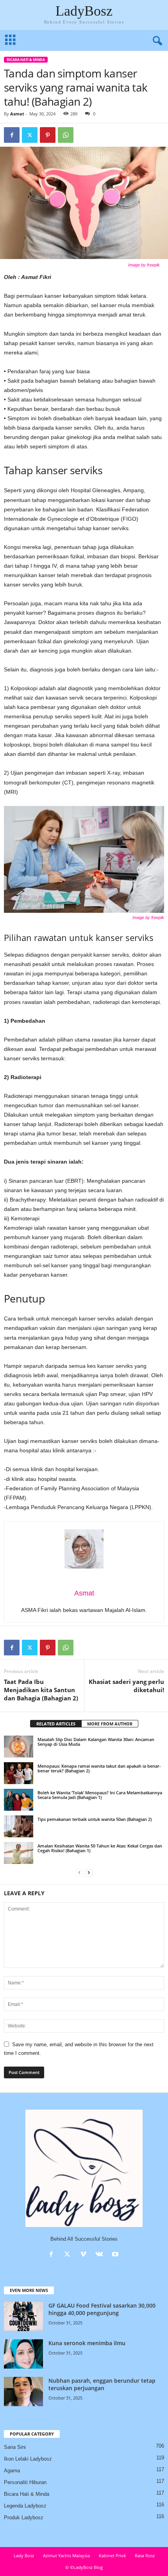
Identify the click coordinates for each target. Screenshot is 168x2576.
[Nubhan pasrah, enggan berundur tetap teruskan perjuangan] (23, 2392)
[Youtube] (116, 2255)
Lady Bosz (24, 2555)
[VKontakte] (101, 2255)
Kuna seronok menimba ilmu (87, 2343)
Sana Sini (15, 2447)
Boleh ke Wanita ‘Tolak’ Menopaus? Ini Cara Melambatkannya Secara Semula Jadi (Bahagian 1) (100, 1795)
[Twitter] (30, 135)
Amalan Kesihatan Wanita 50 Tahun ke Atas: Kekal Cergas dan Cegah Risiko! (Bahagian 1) (100, 1848)
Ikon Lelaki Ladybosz (28, 2459)
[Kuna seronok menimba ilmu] (23, 2354)
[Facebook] (12, 135)
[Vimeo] (85, 2255)
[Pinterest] (48, 135)
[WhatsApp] (66, 135)
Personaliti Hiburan (25, 2482)
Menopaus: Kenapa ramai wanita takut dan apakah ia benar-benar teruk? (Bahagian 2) (99, 1768)
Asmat (17, 114)
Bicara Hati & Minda (26, 60)
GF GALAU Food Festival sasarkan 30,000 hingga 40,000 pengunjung (102, 2309)
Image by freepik (144, 265)
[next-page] (89, 1873)
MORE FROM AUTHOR (110, 1724)
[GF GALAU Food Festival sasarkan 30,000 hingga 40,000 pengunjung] (23, 2316)
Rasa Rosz (145, 2555)
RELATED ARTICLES (56, 1724)
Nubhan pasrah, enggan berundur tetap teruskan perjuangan (102, 2384)
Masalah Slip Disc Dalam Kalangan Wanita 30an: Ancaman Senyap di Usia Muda (96, 1742)
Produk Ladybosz (24, 2518)
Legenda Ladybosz (25, 2506)
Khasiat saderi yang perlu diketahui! (126, 1686)
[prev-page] (79, 1873)
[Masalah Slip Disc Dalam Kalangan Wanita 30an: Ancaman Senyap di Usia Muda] (19, 1747)
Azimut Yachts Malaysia (66, 2555)
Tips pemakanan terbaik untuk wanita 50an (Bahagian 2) (95, 1819)
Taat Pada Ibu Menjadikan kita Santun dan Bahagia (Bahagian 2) (41, 1690)
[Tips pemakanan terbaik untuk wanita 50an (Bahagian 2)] (19, 1826)
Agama (12, 2471)
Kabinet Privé (112, 2555)
